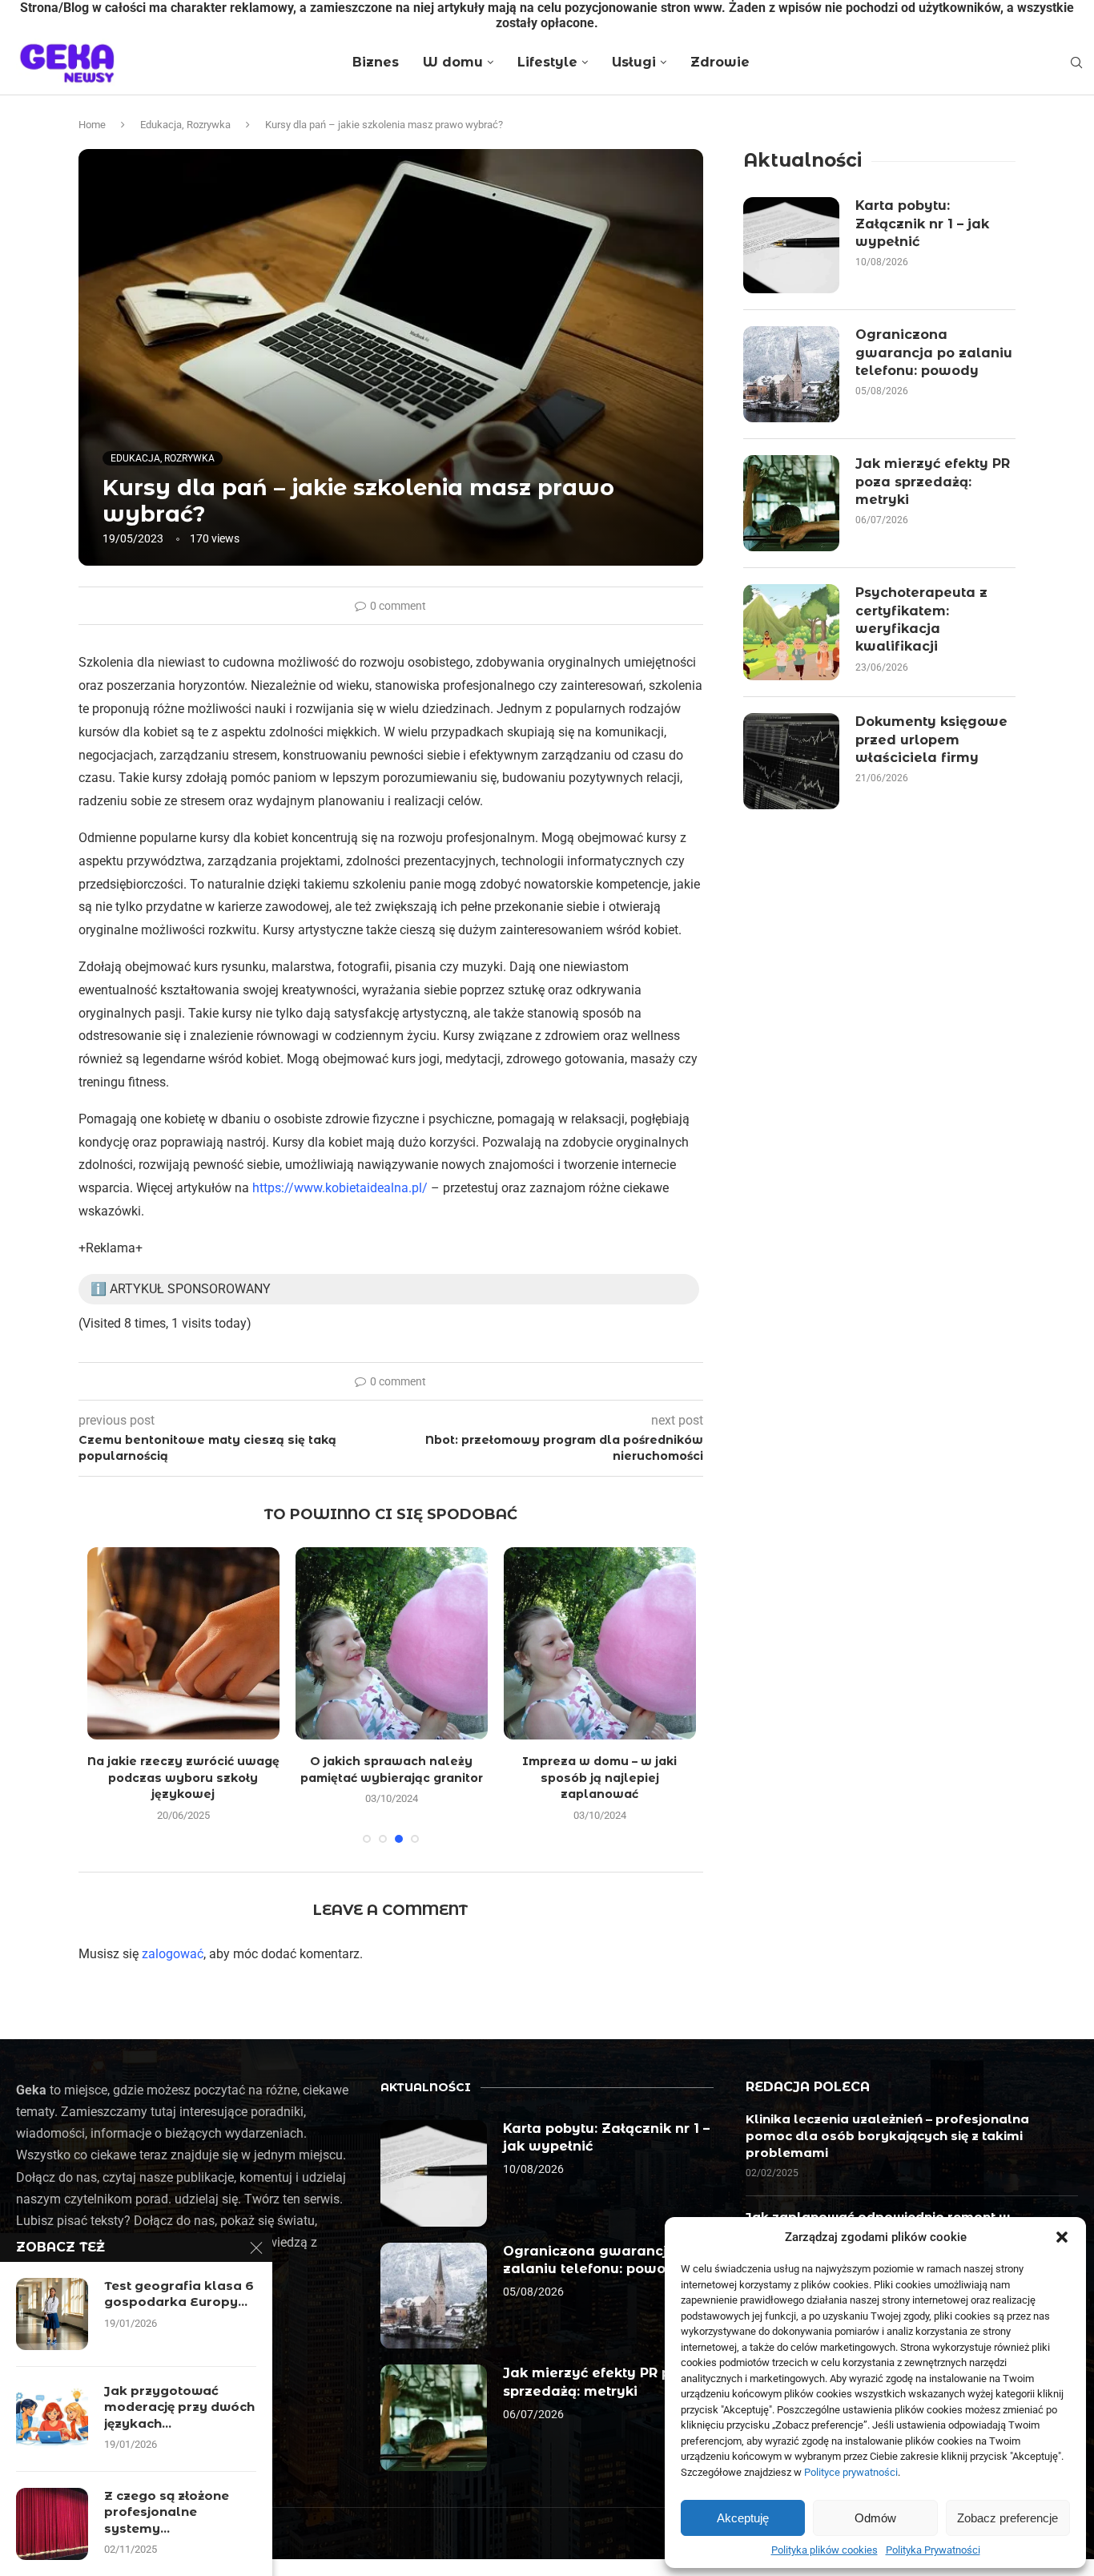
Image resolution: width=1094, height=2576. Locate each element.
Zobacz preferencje (1008, 2518)
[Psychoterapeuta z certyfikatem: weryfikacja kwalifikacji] (791, 632)
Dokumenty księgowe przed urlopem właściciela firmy (931, 740)
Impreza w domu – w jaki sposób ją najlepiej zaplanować (599, 1778)
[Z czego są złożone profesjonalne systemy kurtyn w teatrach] (52, 2524)
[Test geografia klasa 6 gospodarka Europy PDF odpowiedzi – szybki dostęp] (52, 2314)
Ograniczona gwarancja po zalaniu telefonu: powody (934, 353)
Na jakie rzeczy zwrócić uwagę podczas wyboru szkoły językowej (183, 1778)
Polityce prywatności (851, 2472)
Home (92, 125)
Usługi (634, 62)
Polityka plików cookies (825, 2550)
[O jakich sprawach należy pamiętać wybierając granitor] (392, 1643)
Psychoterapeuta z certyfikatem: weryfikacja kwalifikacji (921, 619)
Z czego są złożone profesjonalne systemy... (167, 2512)
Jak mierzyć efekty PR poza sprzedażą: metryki (933, 482)
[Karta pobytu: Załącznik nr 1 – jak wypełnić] (791, 245)
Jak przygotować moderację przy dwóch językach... (179, 2407)
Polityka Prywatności (933, 2550)
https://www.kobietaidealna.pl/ (340, 1188)
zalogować (173, 1954)
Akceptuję (743, 2518)
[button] (1062, 2237)
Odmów (875, 2518)
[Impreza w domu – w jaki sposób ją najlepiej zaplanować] (600, 1643)
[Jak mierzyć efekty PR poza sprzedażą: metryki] (791, 503)
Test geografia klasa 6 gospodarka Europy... (179, 2294)
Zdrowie (720, 62)
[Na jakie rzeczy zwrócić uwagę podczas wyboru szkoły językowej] (183, 1643)
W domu (453, 62)
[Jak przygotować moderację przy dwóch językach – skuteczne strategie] (52, 2419)
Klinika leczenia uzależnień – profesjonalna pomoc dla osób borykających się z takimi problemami (887, 2136)
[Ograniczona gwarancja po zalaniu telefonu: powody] (791, 374)
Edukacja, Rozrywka (185, 125)
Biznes (376, 62)
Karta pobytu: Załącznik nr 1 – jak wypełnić (922, 224)
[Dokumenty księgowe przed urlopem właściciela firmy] (791, 761)
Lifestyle (547, 62)
